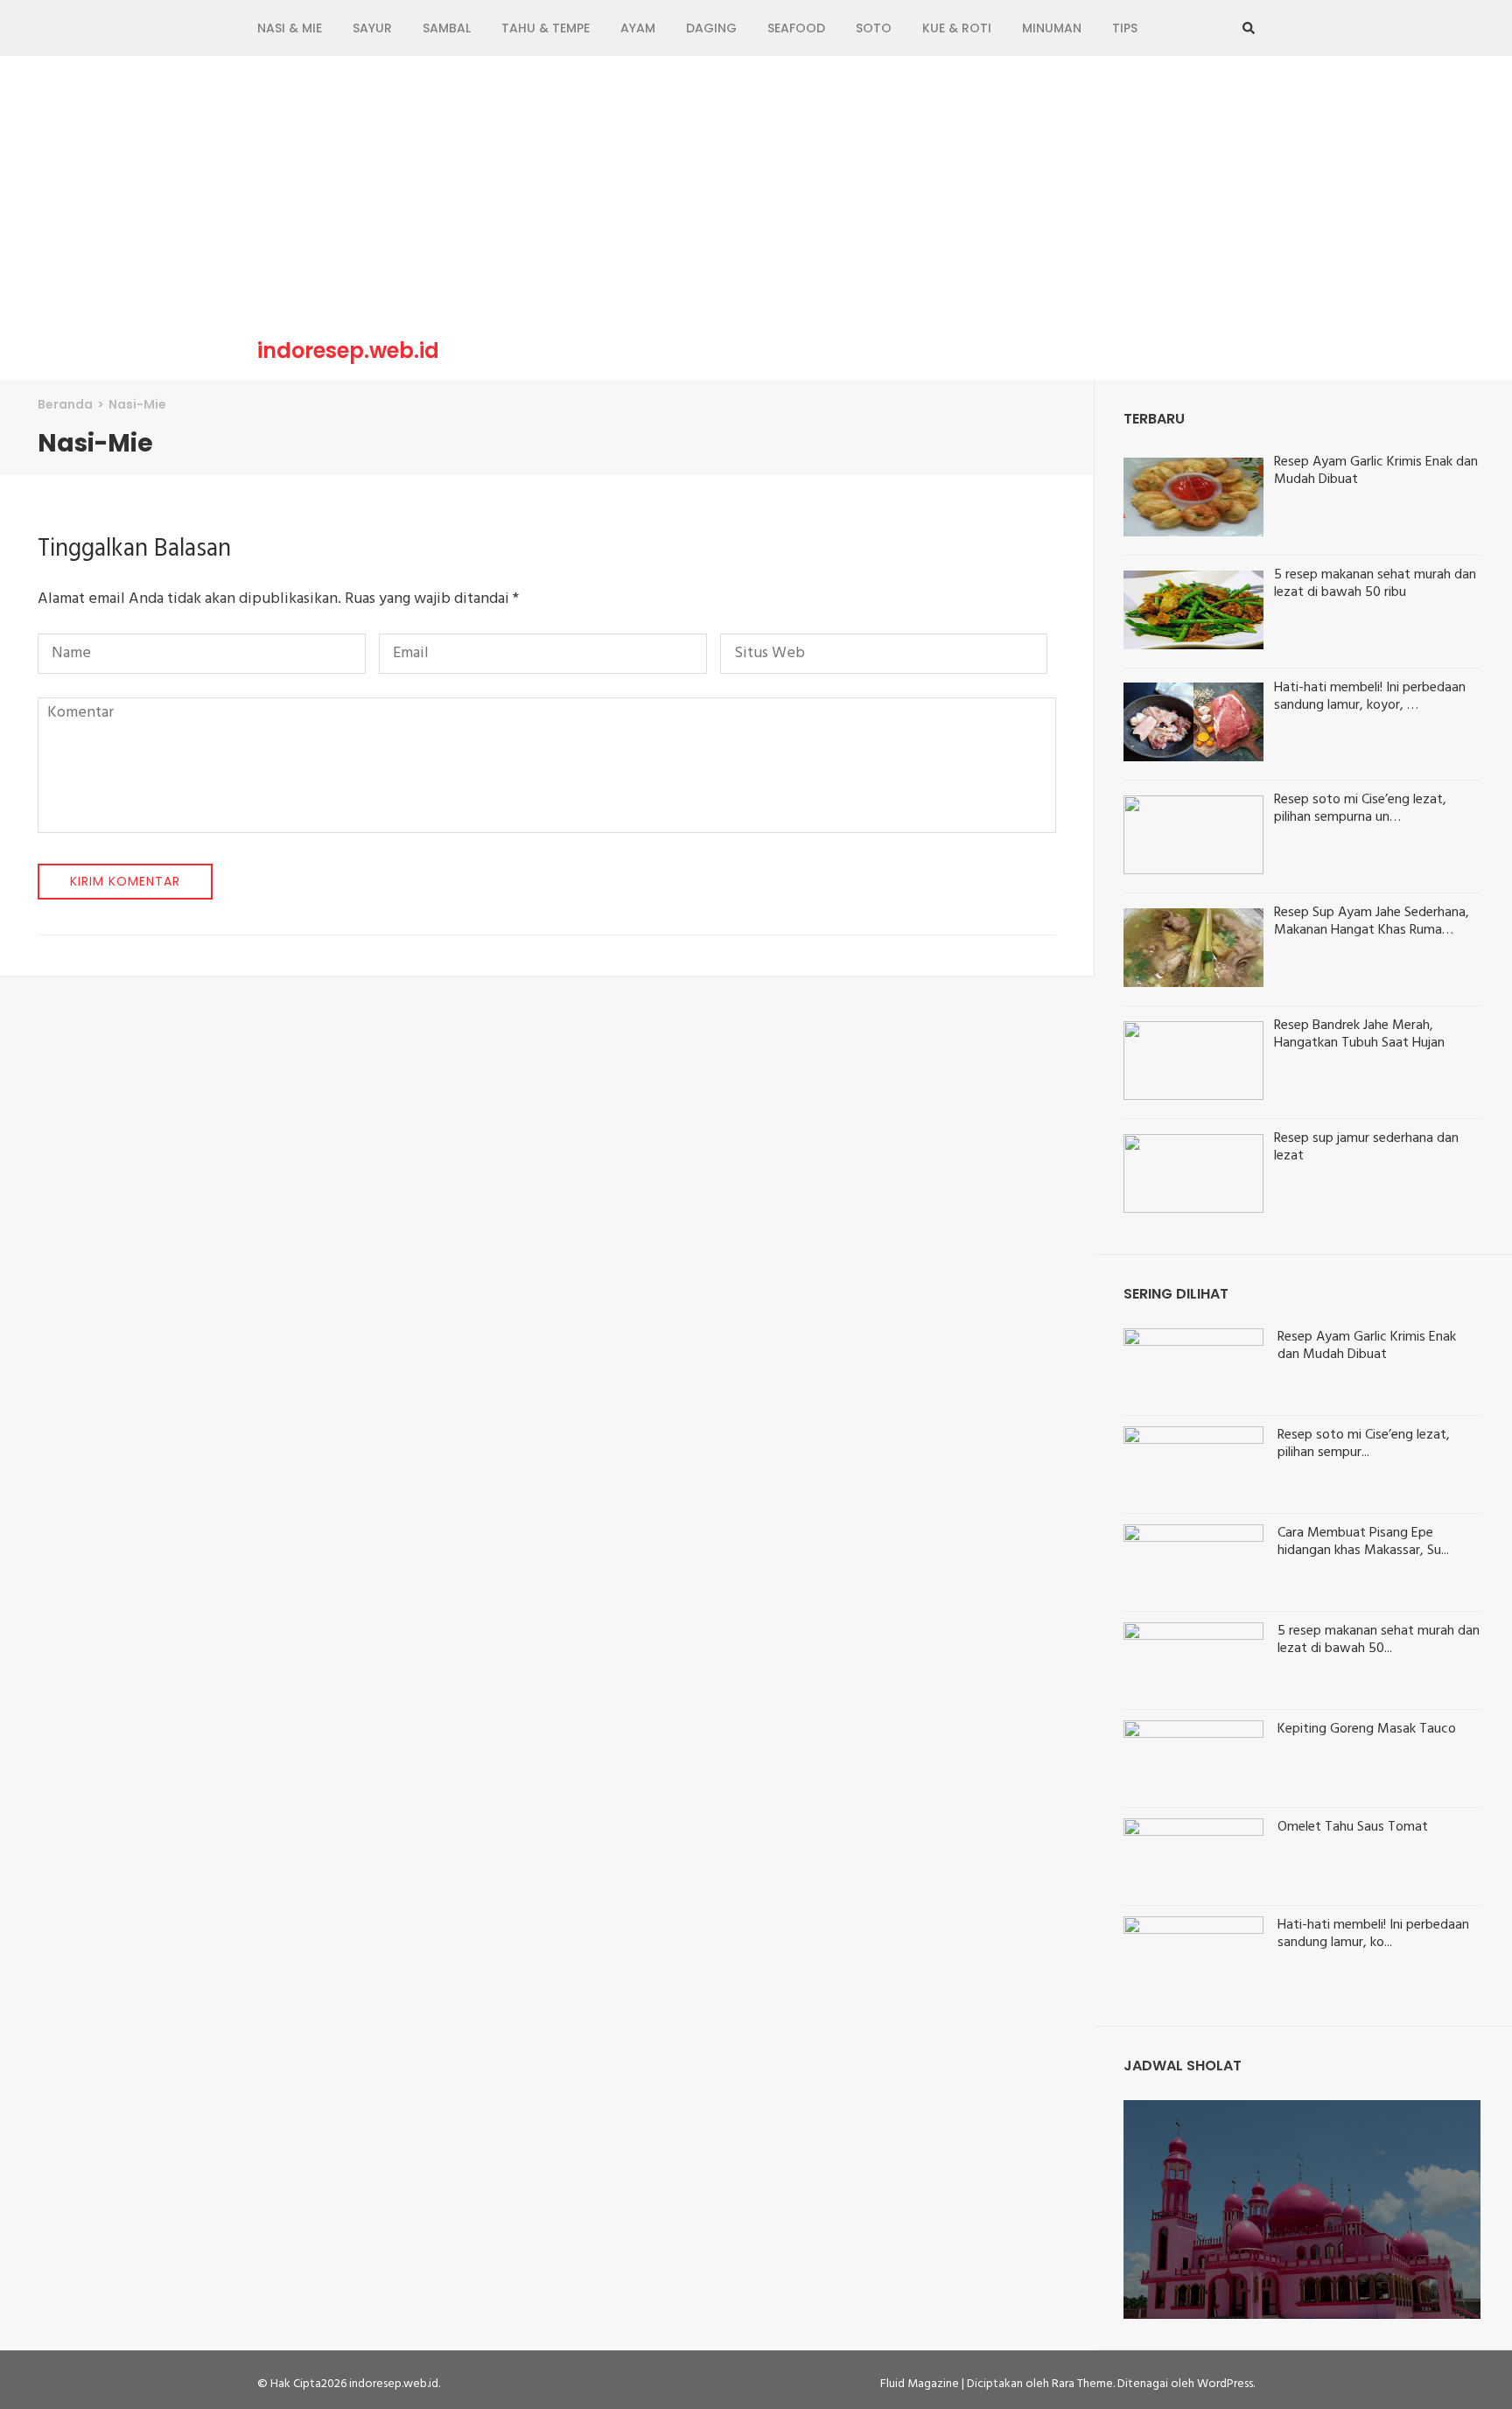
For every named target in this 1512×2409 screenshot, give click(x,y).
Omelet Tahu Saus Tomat (1353, 1827)
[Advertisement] (756, 200)
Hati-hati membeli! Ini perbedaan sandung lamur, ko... (1373, 1934)
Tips (1125, 28)
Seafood (796, 28)
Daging (711, 28)
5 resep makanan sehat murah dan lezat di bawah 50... (1379, 1640)
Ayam (638, 28)
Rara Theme (1082, 2384)
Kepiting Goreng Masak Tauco (1367, 1729)
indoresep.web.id (348, 351)
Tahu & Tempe (546, 28)
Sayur (372, 28)
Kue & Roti (957, 28)
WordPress (1225, 2384)
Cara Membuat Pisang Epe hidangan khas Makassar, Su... (1363, 1542)
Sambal (447, 28)
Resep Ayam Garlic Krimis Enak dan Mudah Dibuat (1367, 1346)
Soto (874, 28)
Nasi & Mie (290, 28)
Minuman (1052, 28)
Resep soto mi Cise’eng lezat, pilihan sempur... (1364, 1444)
